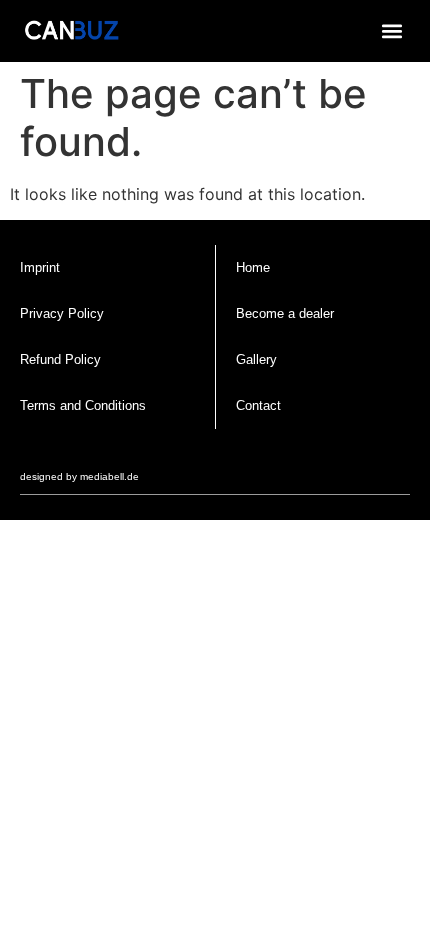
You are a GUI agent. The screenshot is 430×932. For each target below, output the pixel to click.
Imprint (40, 267)
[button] (391, 30)
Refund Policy (60, 359)
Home (253, 267)
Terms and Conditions (83, 405)
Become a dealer (285, 313)
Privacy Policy (62, 313)
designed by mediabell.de (79, 476)
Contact (258, 405)
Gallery (256, 359)
